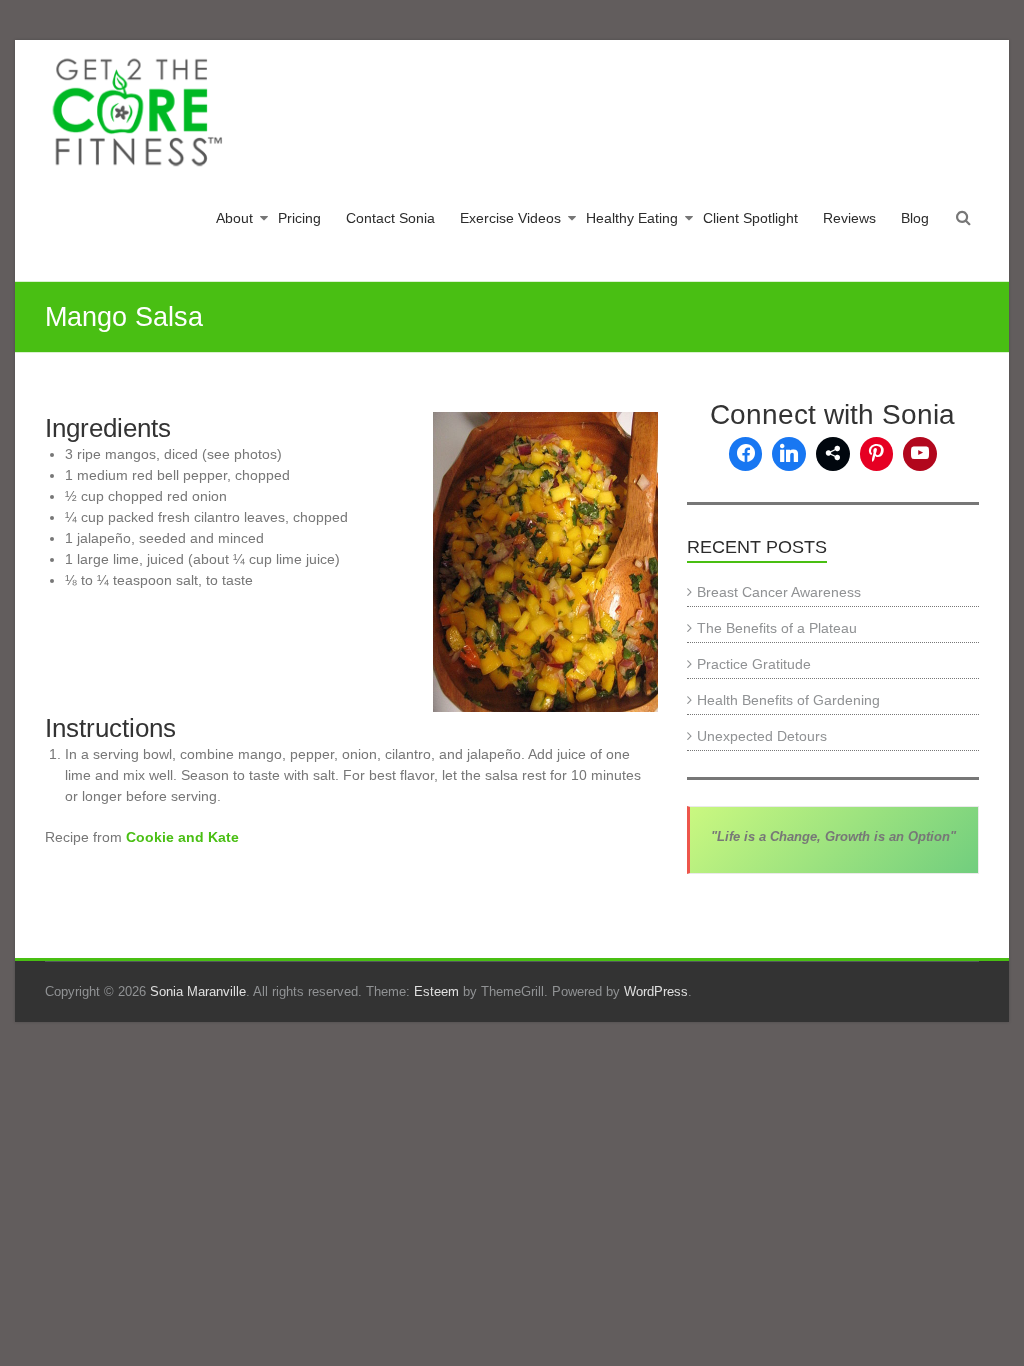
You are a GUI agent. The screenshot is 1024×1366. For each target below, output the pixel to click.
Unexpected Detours (762, 736)
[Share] (833, 454)
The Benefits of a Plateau (777, 628)
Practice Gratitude (754, 664)
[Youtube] (920, 454)
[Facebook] (746, 454)
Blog (915, 218)
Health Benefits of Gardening (788, 700)
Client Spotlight (750, 218)
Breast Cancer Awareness (779, 592)
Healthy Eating (632, 218)
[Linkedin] (789, 454)
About (234, 218)
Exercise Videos (510, 218)
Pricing (299, 218)
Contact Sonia (390, 218)
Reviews (849, 218)
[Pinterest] (877, 454)
